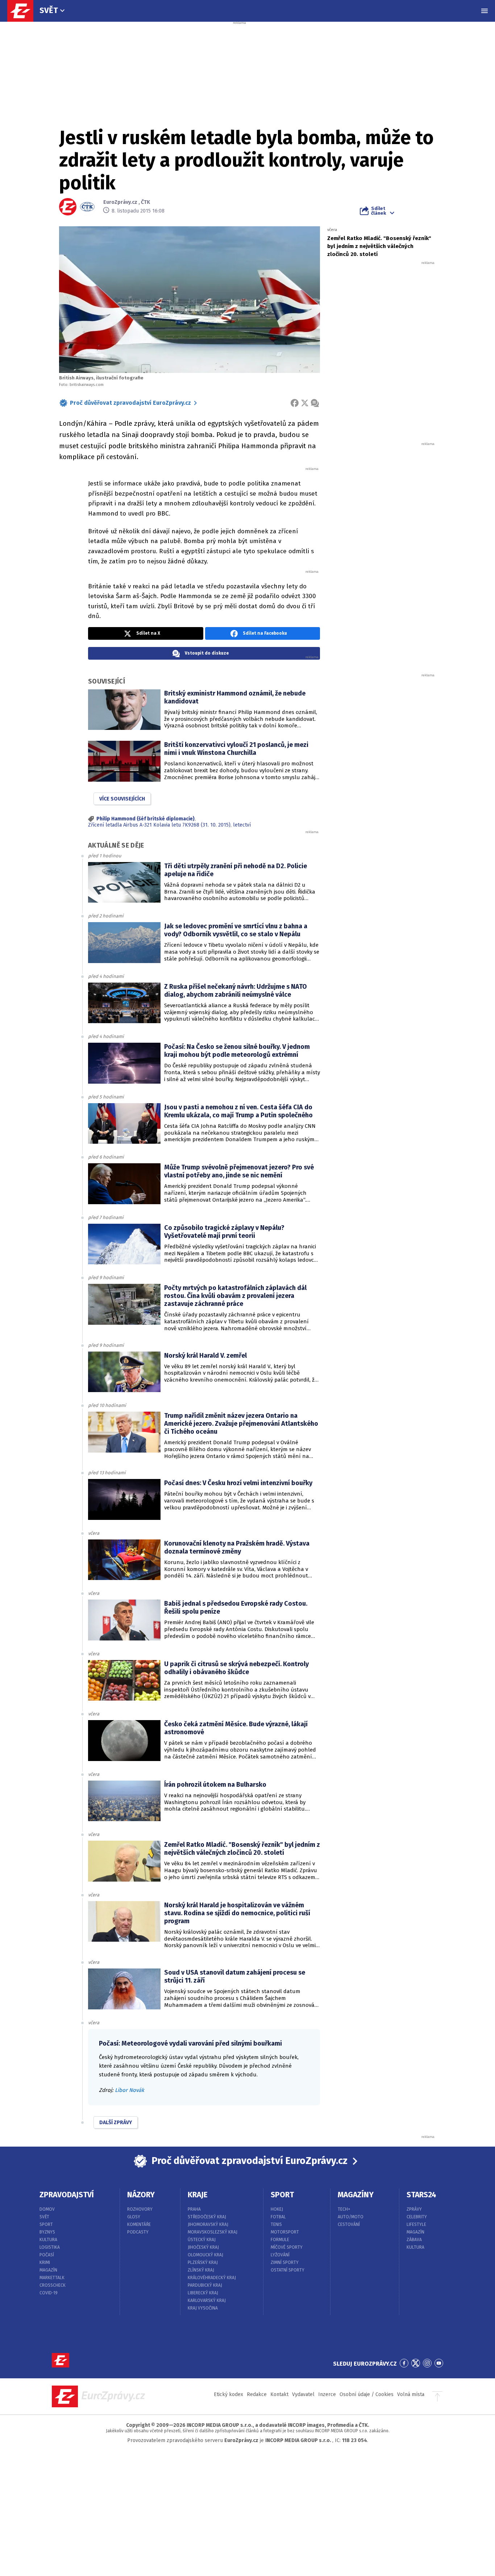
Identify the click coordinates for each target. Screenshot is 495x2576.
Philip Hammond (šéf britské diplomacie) (145, 819)
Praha (194, 2209)
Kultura (48, 2240)
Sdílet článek (378, 211)
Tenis (276, 2224)
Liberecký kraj (203, 2293)
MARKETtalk (52, 2278)
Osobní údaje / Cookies (367, 2394)
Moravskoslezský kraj (213, 2232)
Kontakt (279, 2394)
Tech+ (344, 2209)
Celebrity (417, 2217)
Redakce (257, 2394)
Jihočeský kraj (203, 2247)
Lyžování (280, 2255)
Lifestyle (416, 2224)
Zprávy (414, 2209)
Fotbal (278, 2217)
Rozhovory (140, 2209)
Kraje (198, 2195)
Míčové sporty (287, 2247)
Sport (46, 2224)
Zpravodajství (67, 2195)
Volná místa (411, 2394)
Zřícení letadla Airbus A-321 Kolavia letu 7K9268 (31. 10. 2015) (159, 825)
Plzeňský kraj (203, 2262)
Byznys (47, 2232)
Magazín (48, 2270)
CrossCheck (53, 2285)
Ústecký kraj (202, 2240)
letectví (242, 825)
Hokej (277, 2209)
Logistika (50, 2247)
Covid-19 (49, 2293)
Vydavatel (303, 2394)
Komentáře (139, 2224)
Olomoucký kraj (205, 2255)
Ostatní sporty (288, 2270)
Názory (141, 2195)
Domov (47, 2209)
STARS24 (421, 2195)
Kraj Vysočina (203, 2308)
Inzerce (327, 2394)
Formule (280, 2240)
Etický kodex (228, 2394)
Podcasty (138, 2232)
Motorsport (285, 2232)
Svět (49, 10)
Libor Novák (130, 2090)
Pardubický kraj (205, 2285)
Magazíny (356, 2195)
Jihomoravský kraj (208, 2224)
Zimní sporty (285, 2262)
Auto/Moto (351, 2217)
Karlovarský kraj (207, 2300)
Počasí (47, 2255)
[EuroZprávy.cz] (24, 11)
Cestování (349, 2224)
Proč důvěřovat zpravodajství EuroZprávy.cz (130, 403)
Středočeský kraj (207, 2217)
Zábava (414, 2240)
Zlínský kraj (201, 2270)
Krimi (45, 2262)
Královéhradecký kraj (212, 2278)
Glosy (134, 2217)
